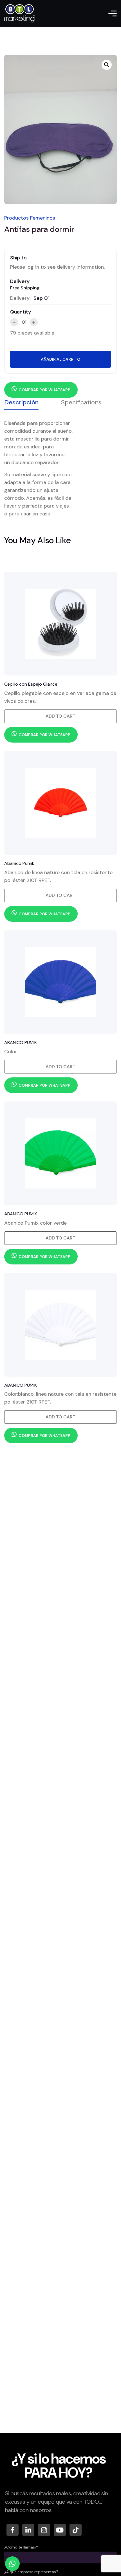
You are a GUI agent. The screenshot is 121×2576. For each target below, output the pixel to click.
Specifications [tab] (81, 402)
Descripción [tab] (21, 402)
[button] (107, 65)
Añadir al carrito (60, 359)
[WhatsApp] (12, 2564)
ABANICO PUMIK (21, 1042)
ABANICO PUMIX (21, 1214)
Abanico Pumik (19, 863)
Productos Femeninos (30, 218)
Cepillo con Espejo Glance (31, 684)
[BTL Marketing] (20, 13)
